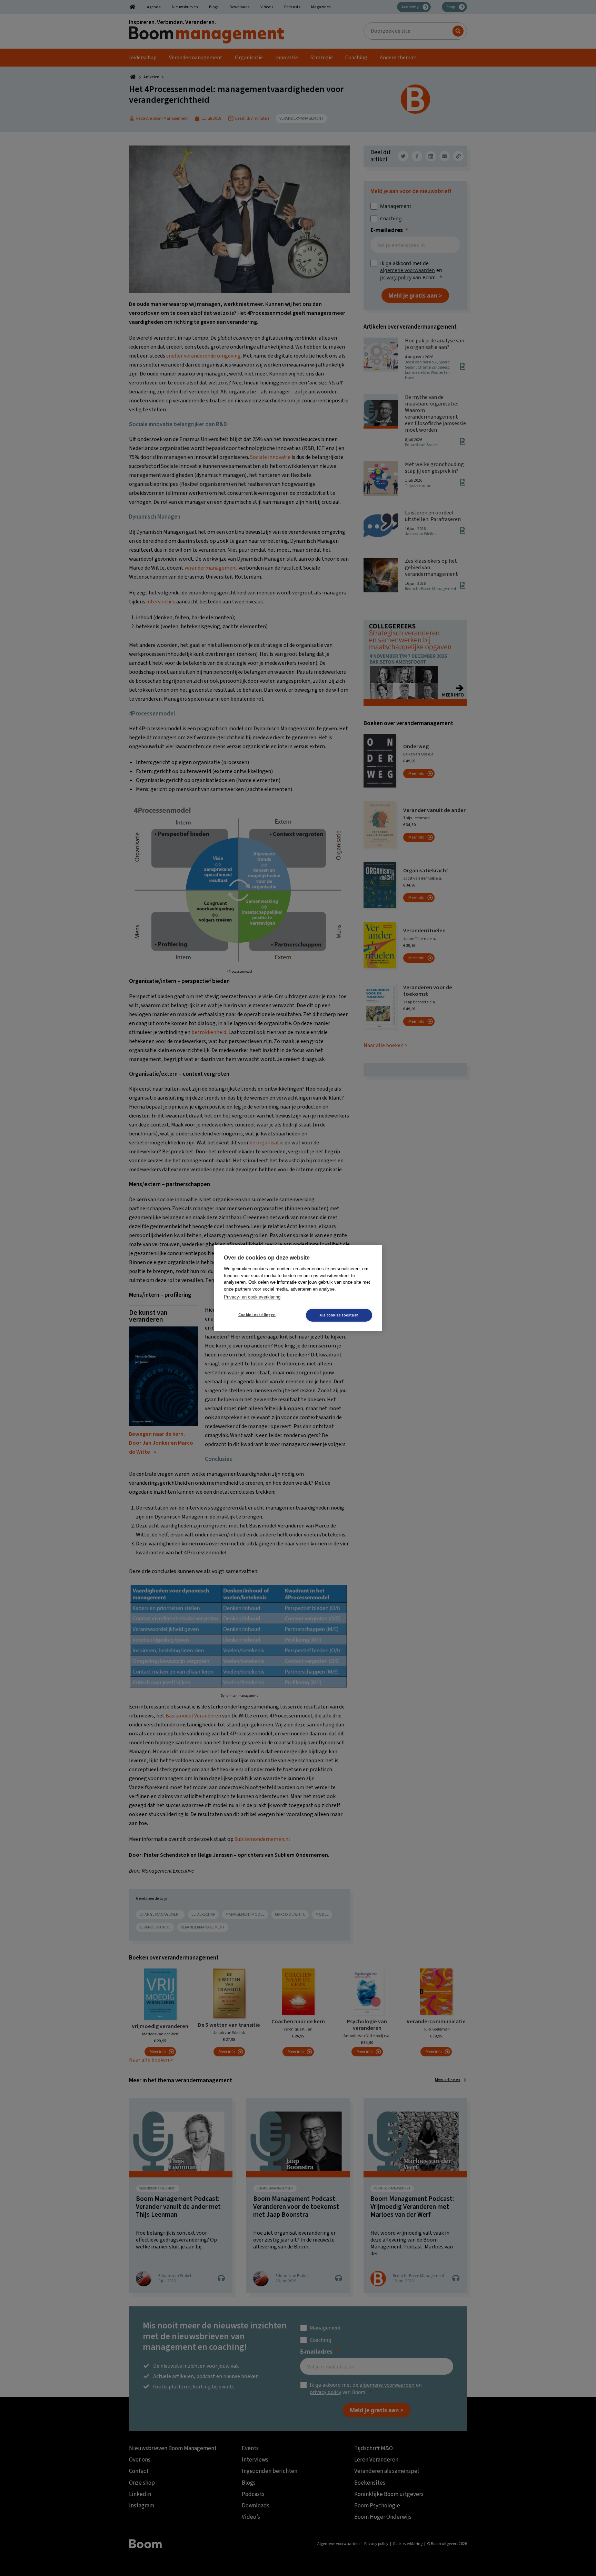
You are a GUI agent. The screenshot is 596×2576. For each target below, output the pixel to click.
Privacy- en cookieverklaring (252, 1297)
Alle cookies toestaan (339, 1315)
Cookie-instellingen (257, 1315)
